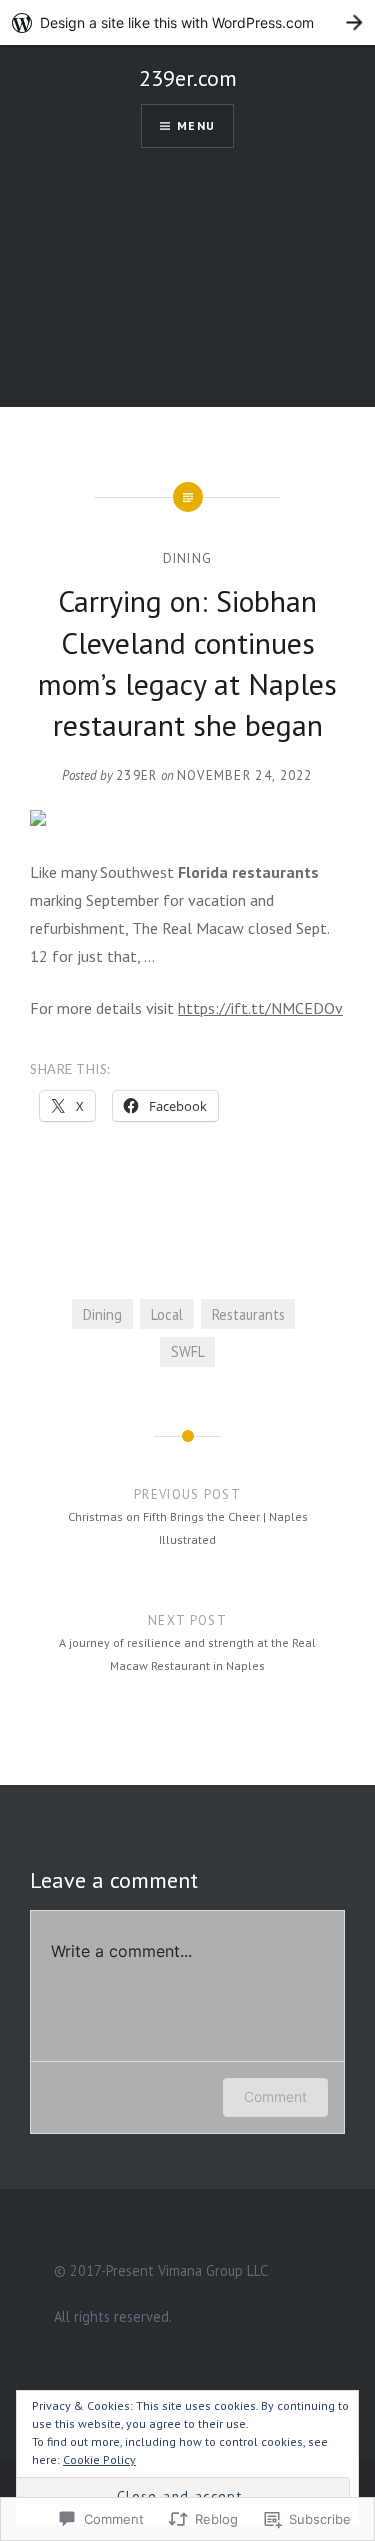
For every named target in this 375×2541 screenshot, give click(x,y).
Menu (196, 125)
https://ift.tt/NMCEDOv (260, 1008)
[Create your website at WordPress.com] (187, 22)
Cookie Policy (99, 2459)
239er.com (188, 78)
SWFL (188, 1351)
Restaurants (248, 1314)
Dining (188, 558)
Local (167, 1314)
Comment (275, 2096)
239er (137, 775)
